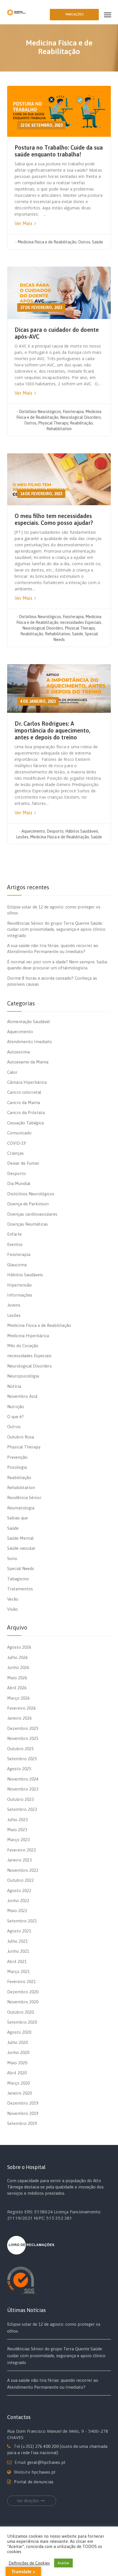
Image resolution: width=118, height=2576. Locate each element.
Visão (12, 1609)
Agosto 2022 (19, 1891)
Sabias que (17, 1518)
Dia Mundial (19, 1183)
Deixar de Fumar (23, 1163)
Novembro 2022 (23, 1870)
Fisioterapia (73, 412)
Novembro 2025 (23, 1738)
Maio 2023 (17, 1830)
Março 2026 (18, 1698)
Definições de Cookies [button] (29, 2563)
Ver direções (28, 2501)
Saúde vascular (21, 1548)
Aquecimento (33, 831)
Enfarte (14, 1234)
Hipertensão (19, 1285)
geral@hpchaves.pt (46, 2462)
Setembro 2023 (22, 1809)
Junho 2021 (18, 1951)
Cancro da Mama (24, 1103)
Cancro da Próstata (26, 1113)
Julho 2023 (17, 1820)
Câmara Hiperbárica (27, 1082)
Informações (20, 1295)
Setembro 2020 (22, 2022)
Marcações (74, 14)
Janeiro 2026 (19, 1718)
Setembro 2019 (22, 2123)
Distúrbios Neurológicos (40, 412)
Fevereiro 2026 (21, 1708)
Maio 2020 (17, 2063)
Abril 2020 (17, 2073)
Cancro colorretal (24, 1092)
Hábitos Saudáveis (82, 831)
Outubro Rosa (21, 1437)
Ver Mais (24, 223)
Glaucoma (17, 1265)
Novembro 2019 (23, 2113)
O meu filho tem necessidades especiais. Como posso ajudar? (54, 519)
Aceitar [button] (63, 2563)
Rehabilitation (59, 429)
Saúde (98, 242)
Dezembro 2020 (23, 1992)
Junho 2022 (18, 1901)
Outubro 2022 (20, 1880)
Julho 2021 (17, 1941)
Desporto (55, 831)
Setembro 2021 (22, 1921)
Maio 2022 (17, 1911)
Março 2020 (18, 2083)
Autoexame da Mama (28, 1062)
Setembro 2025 (22, 1759)
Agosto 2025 (19, 1769)
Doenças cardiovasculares (32, 1214)
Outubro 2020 (20, 2012)
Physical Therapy (53, 423)
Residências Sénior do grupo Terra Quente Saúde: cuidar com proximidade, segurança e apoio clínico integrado (56, 929)
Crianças (15, 1153)
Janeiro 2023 (19, 1860)
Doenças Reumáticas (27, 1224)
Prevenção (17, 1457)
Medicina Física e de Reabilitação (47, 242)
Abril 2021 (17, 1961)
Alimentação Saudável (28, 1022)
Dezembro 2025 (23, 1728)
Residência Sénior (24, 1498)
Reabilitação (81, 423)
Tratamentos (20, 1589)
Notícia (14, 1386)
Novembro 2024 (23, 1779)
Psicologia (17, 1467)
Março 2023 (18, 1840)
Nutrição (16, 1407)
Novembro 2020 (23, 2002)
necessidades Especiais (81, 622)
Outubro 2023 (20, 1799)
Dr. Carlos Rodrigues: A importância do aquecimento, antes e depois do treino (52, 730)
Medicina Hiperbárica (28, 1336)
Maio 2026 (17, 1678)
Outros (84, 242)
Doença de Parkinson (28, 1204)
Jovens (14, 1305)
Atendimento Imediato (29, 1042)
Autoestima (18, 1052)
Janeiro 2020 (19, 2093)
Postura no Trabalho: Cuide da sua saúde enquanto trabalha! (59, 151)
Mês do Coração (23, 1346)
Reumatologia (21, 1508)
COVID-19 (16, 1143)
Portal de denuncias (34, 2482)
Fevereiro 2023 (21, 1850)
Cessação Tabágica (25, 1123)
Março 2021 (18, 1971)
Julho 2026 (17, 1657)
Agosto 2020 (19, 2032)
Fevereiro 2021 (21, 1981)
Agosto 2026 (19, 1647)
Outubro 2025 (20, 1749)
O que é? (15, 1417)
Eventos (15, 1244)
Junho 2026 (18, 1667)
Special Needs (21, 1568)
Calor (12, 1072)
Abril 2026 (17, 1688)
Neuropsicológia (23, 1376)
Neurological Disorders (80, 417)
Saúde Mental (20, 1538)
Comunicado (19, 1133)
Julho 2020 (17, 2042)
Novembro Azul (22, 1396)
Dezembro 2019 (23, 2103)
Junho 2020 (18, 2052)
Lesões (22, 837)
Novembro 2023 (23, 1789)
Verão (13, 1599)
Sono (12, 1558)
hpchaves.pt (44, 2472)
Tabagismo (18, 1579)
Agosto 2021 (19, 1931)
